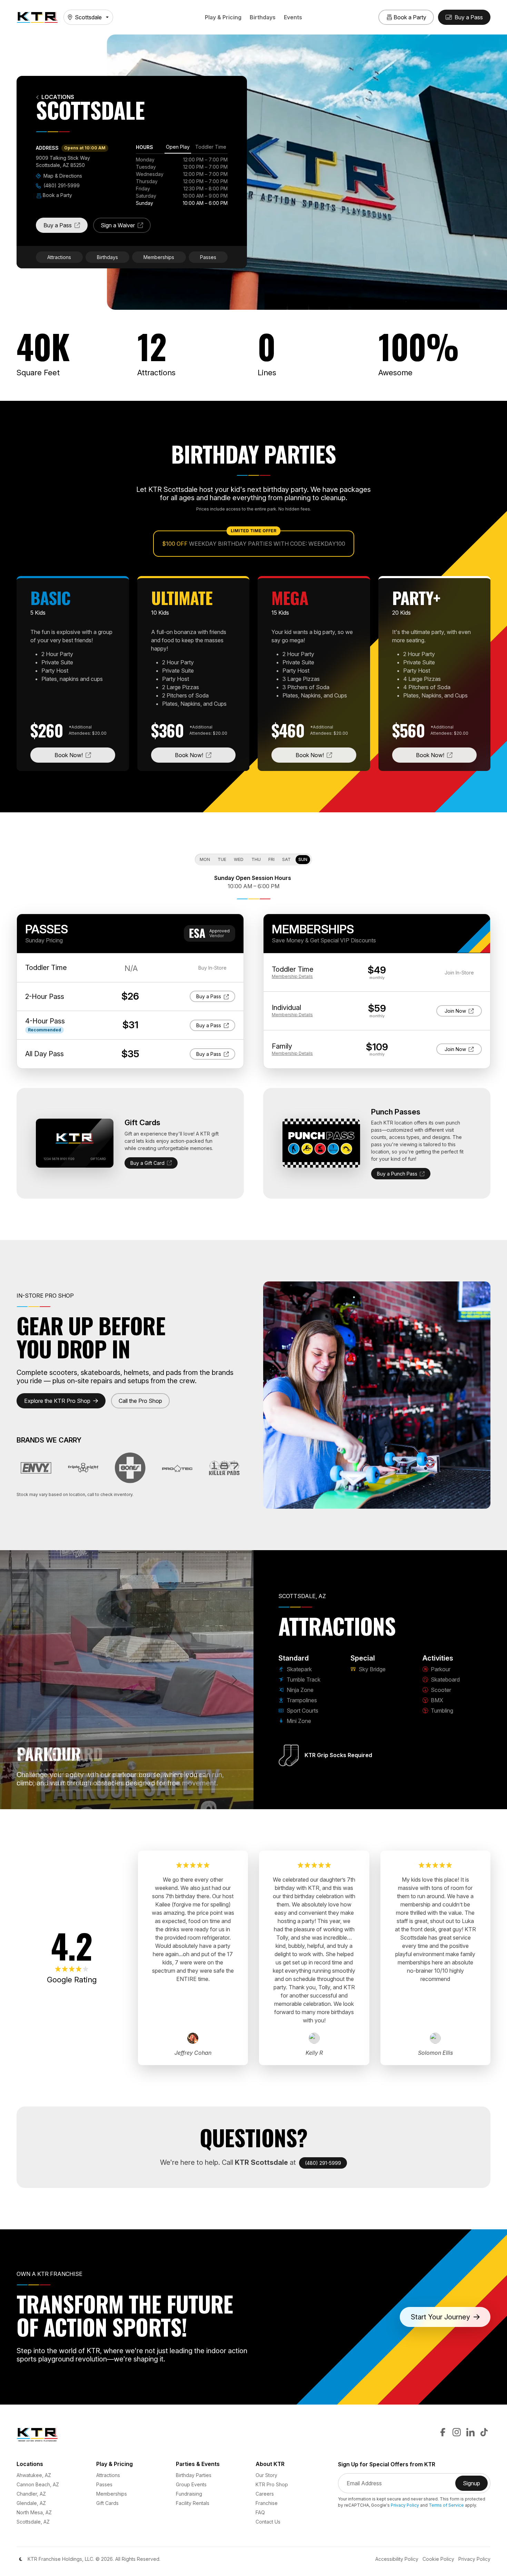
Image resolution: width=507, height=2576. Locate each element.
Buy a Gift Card (147, 1163)
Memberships (159, 257)
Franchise (267, 2503)
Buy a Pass (66, 227)
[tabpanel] (182, 181)
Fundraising (189, 2494)
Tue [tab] (222, 859)
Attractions (59, 257)
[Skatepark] (59, 1800)
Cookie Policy (438, 2559)
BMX (436, 1700)
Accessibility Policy (397, 2559)
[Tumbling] (195, 1800)
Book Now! (85, 755)
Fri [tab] (271, 859)
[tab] (178, 148)
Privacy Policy (405, 2505)
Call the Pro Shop (140, 1401)
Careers (265, 2494)
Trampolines (301, 1700)
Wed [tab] (239, 859)
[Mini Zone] (121, 1800)
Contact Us (268, 2522)
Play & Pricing (223, 17)
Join (461, 1011)
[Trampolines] (96, 1800)
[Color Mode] (21, 2559)
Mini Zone (298, 1721)
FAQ (260, 2512)
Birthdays (263, 17)
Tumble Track (303, 1680)
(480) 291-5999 (61, 185)
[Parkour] (146, 1800)
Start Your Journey (440, 2317)
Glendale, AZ (31, 2503)
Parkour (440, 1669)
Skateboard (445, 1680)
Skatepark (299, 1669)
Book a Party (57, 195)
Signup (475, 2485)
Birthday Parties (194, 2475)
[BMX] (183, 1800)
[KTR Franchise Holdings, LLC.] (37, 17)
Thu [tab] (256, 859)
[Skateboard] (158, 1800)
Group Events (191, 2484)
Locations (58, 97)
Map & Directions (62, 176)
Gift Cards (107, 2503)
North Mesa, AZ (34, 2512)
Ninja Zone (299, 1690)
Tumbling (441, 1711)
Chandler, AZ (31, 2494)
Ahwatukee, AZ (34, 2475)
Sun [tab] (303, 859)
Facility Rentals (193, 2503)
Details (292, 976)
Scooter (440, 1690)
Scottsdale (88, 17)
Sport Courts (302, 1711)
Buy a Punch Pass (397, 1174)
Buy (211, 996)
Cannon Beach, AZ (38, 2484)
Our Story (266, 2475)
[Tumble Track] (71, 1800)
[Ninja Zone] (83, 1800)
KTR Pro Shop (272, 2484)
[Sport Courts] (108, 1800)
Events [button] (293, 17)
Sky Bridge (371, 1669)
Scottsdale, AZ (33, 2522)
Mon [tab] (205, 859)
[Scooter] (170, 1800)
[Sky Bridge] (133, 1800)
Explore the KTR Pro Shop (57, 1401)
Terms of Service (446, 2505)
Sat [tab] (286, 859)
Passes (208, 257)
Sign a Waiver (126, 227)
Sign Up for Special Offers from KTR (387, 2464)
